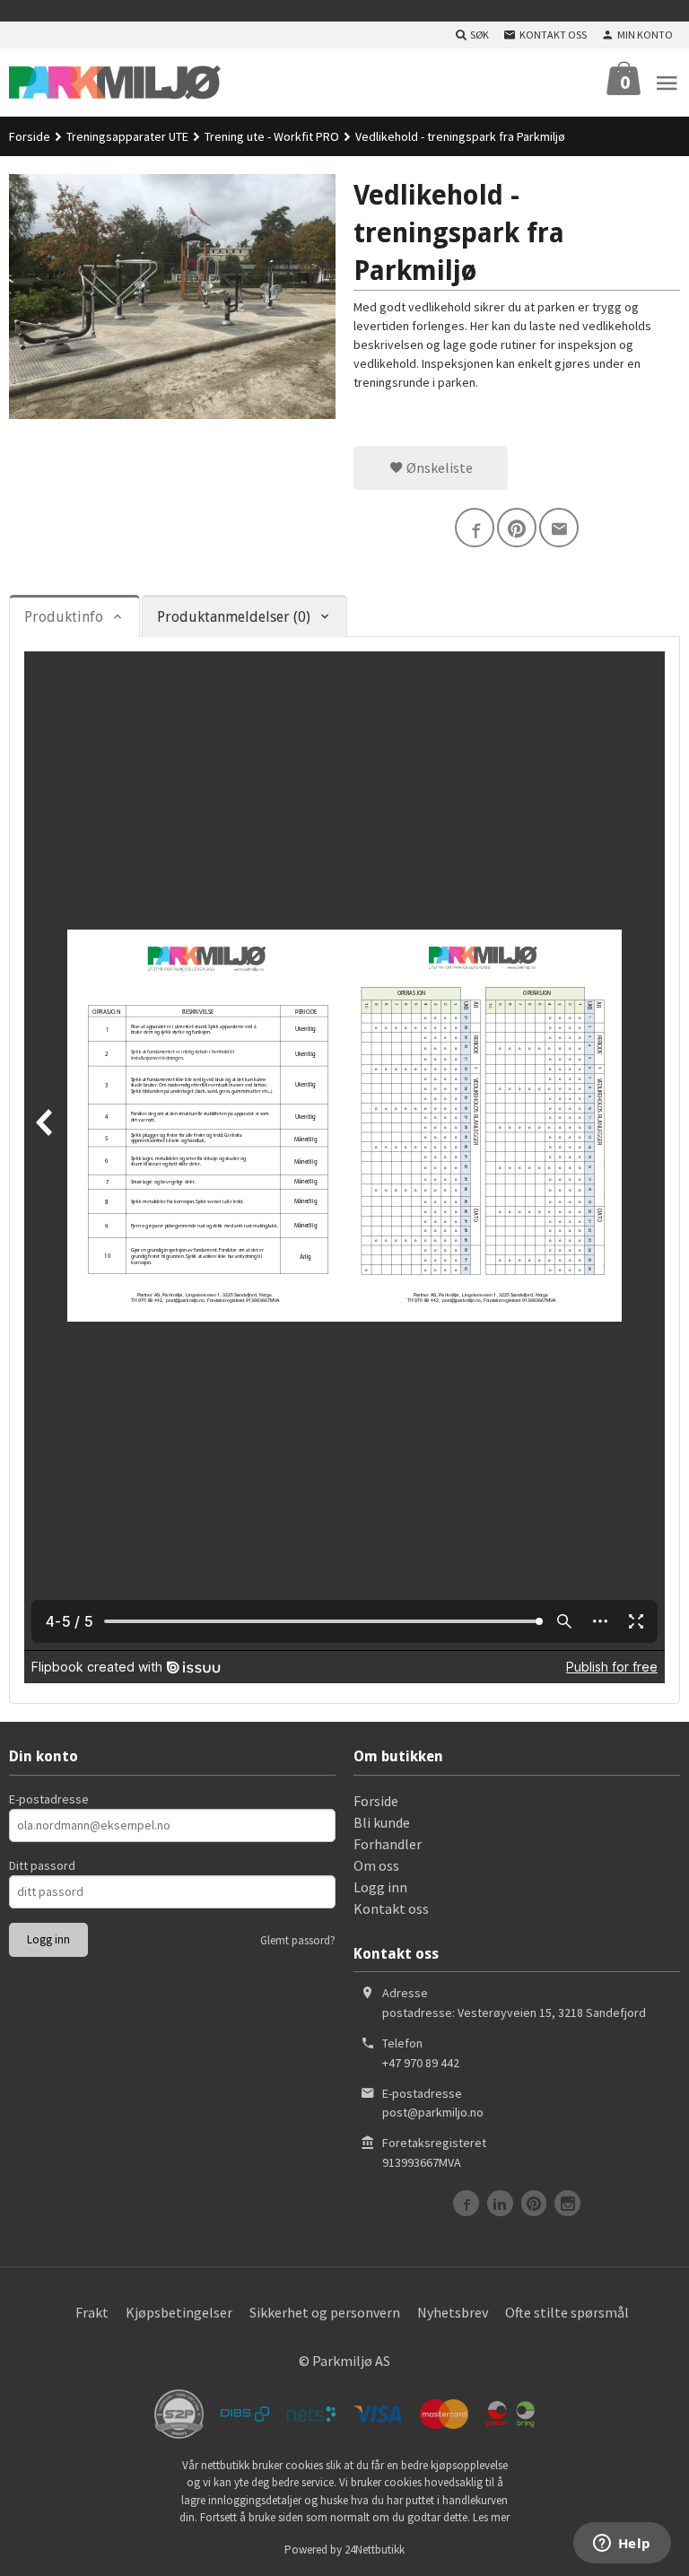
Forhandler (388, 1844)
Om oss (376, 1865)
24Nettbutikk (375, 2550)
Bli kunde (382, 1822)
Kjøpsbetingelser (179, 2312)
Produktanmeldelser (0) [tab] (234, 617)
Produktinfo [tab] (64, 617)
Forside (30, 136)
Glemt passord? (298, 1940)
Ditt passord (42, 1865)
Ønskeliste (438, 467)
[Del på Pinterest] (517, 528)
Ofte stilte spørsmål (567, 2312)
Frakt (92, 2312)
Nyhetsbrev (453, 2312)
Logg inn (380, 1887)
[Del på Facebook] (475, 528)
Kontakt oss (391, 1908)
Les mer (491, 2517)
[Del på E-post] (559, 528)
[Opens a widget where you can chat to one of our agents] (622, 2545)
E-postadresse (49, 1799)
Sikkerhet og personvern (325, 2312)
